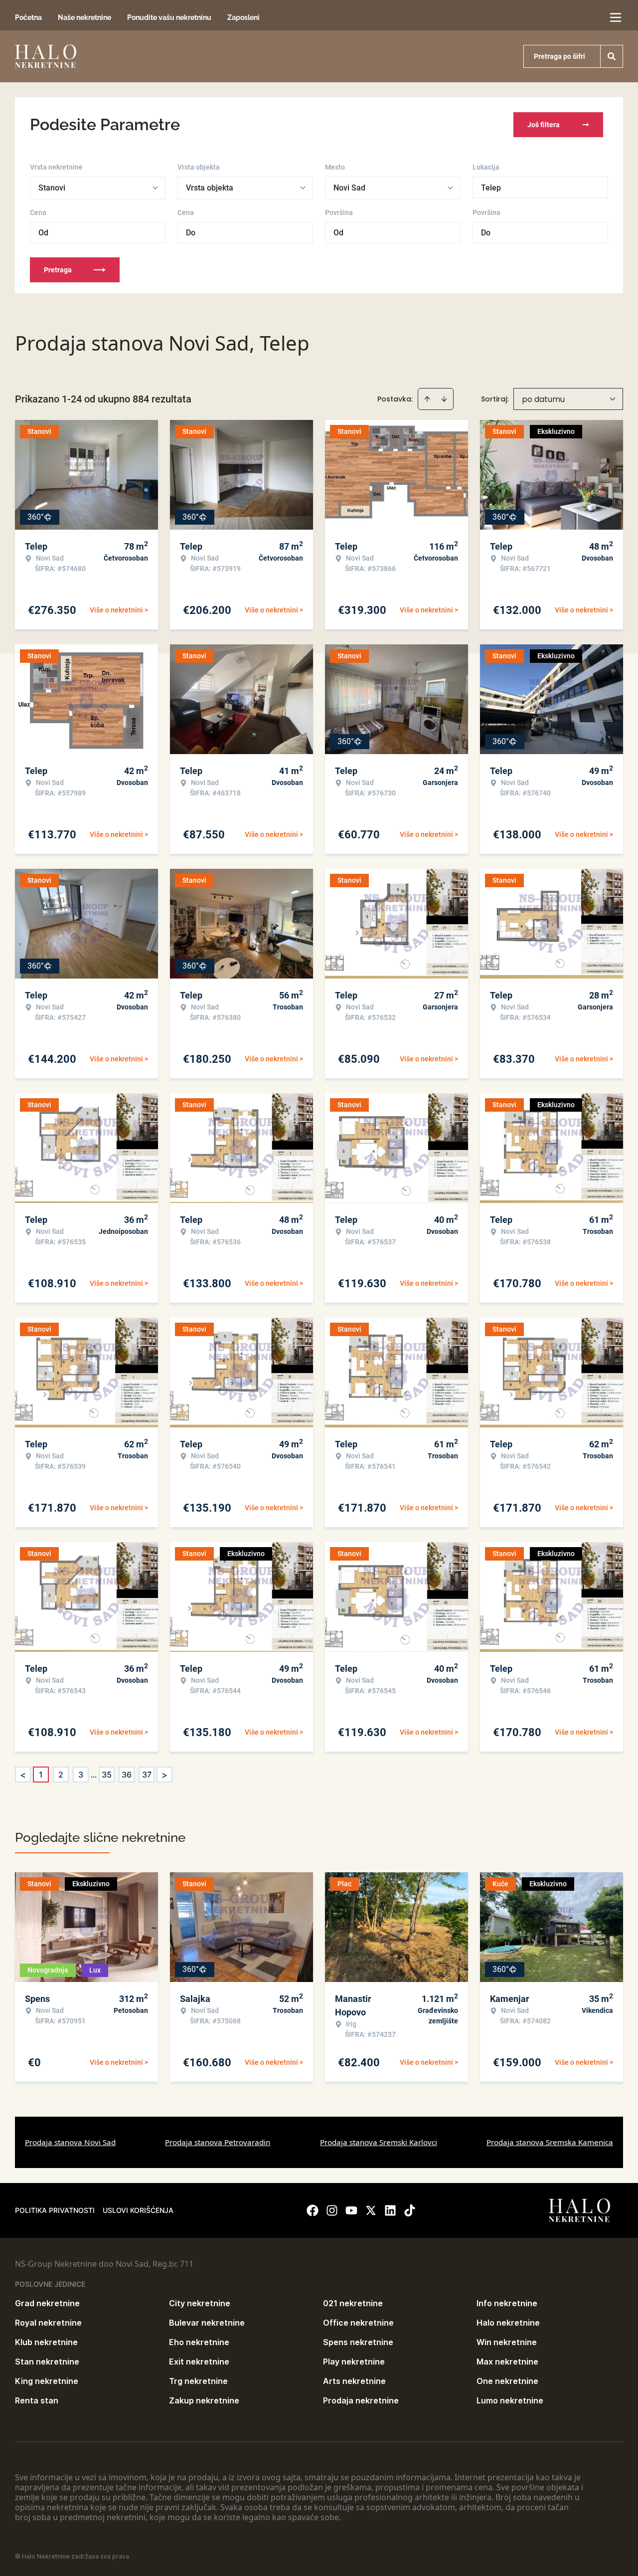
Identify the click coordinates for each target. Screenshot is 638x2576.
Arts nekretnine (354, 2381)
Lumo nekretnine (510, 2400)
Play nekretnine (354, 2362)
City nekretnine (200, 2303)
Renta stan (37, 2400)
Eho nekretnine (199, 2342)
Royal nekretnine (48, 2323)
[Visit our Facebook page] (313, 2210)
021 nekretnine (353, 2303)
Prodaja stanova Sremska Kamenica (550, 2142)
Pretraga (58, 270)
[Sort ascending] (427, 399)
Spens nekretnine (358, 2342)
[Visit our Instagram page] (332, 2210)
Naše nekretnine (84, 17)
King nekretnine (47, 2381)
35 (107, 1775)
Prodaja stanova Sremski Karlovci (379, 2142)
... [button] (94, 1775)
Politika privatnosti (55, 2210)
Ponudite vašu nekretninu (169, 17)
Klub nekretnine (46, 2342)
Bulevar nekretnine (207, 2323)
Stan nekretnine (47, 2362)
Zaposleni (243, 17)
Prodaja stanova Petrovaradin (218, 2142)
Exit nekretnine (199, 2362)
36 (127, 1775)
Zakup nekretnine (204, 2400)
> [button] (164, 1775)
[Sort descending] (444, 399)
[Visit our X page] (371, 2210)
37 (147, 1775)
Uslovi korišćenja (138, 2210)
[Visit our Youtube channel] (351, 2210)
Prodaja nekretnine (361, 2400)
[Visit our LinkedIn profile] (390, 2210)
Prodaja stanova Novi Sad (70, 2142)
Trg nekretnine (198, 2381)
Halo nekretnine (508, 2323)
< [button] (23, 1775)
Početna (28, 17)
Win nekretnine (507, 2342)
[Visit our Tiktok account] (410, 2210)
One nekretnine (507, 2381)
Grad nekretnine (47, 2303)
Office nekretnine (358, 2323)
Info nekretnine (507, 2303)
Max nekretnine (507, 2362)
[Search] (612, 56)
